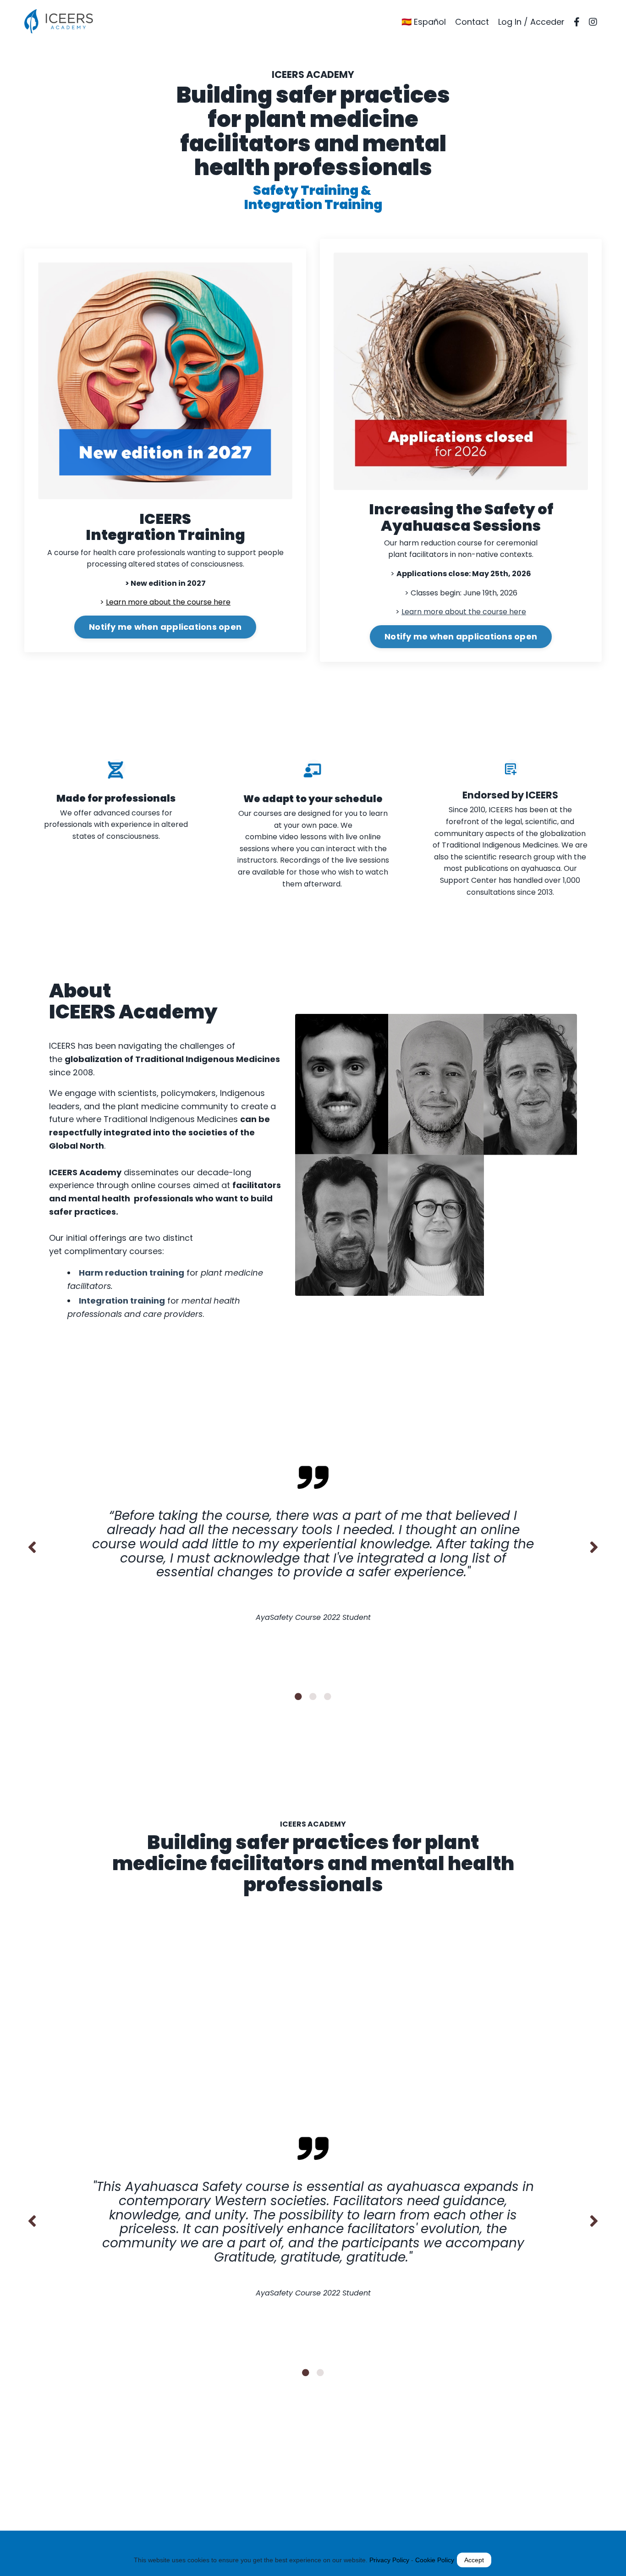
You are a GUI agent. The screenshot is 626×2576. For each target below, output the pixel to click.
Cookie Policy (435, 2560)
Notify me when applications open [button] (165, 627)
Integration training (122, 1301)
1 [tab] (298, 1696)
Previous (32, 1547)
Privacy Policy (389, 2560)
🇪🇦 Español (424, 22)
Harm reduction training (132, 1273)
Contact (472, 22)
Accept (474, 2560)
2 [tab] (313, 1696)
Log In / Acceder (531, 22)
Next (594, 1547)
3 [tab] (328, 1696)
